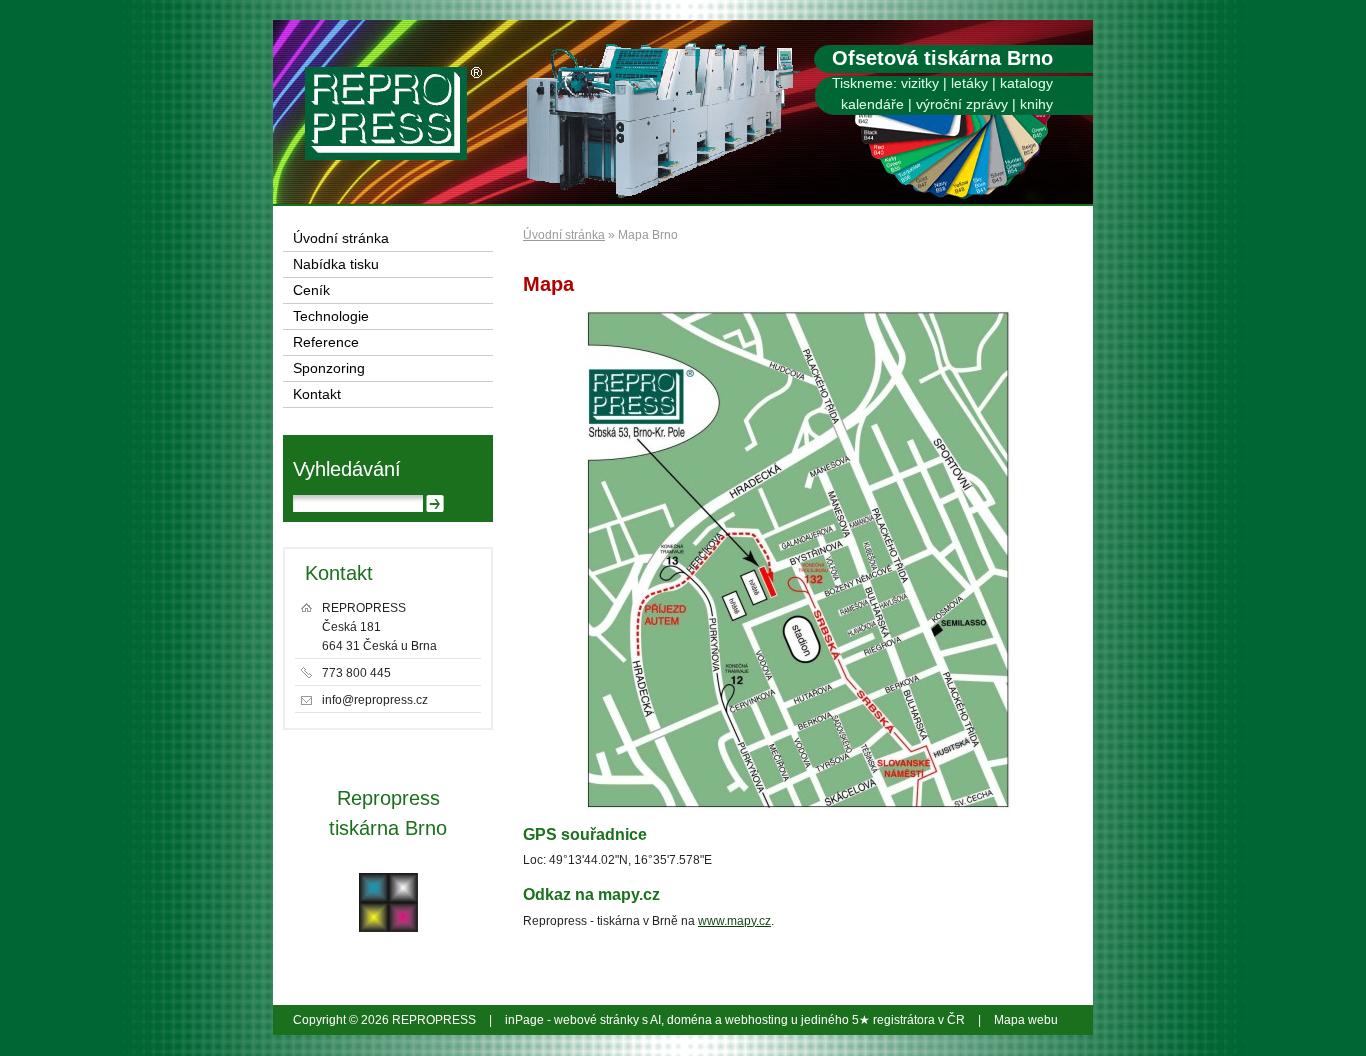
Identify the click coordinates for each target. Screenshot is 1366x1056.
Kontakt (317, 394)
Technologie (331, 316)
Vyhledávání (347, 469)
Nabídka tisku (336, 264)
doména (689, 1020)
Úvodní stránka (564, 235)
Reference (326, 342)
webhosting (756, 1020)
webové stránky (596, 1020)
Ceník (311, 290)
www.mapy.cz (734, 921)
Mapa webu (1026, 1020)
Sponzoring (329, 368)
